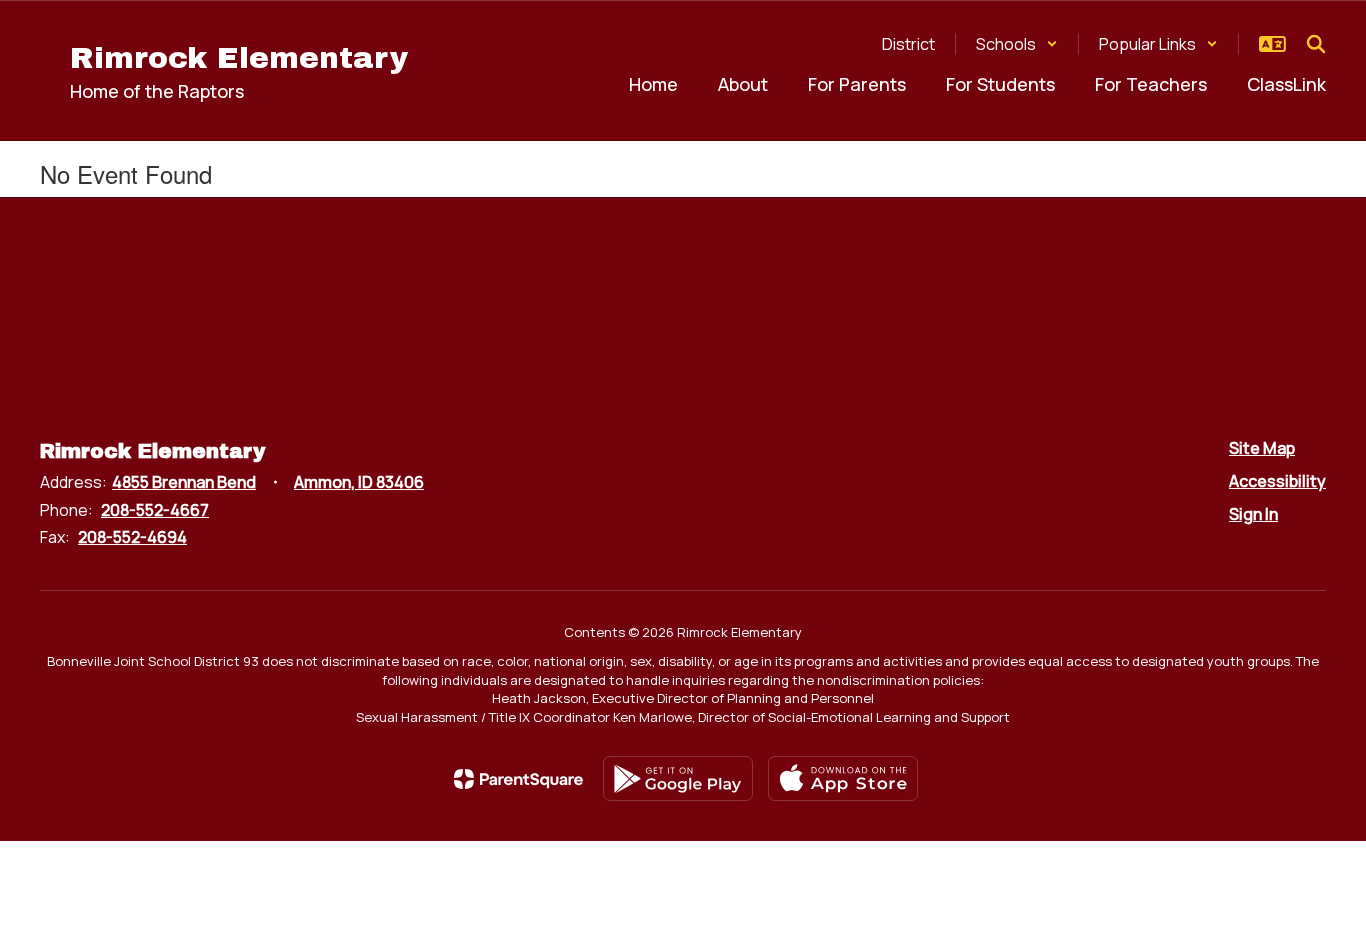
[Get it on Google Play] (678, 778)
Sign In (1253, 514)
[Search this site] (1316, 44)
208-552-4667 (155, 510)
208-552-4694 (132, 537)
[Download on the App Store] (843, 778)
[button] (1017, 44)
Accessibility (1277, 481)
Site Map (1262, 448)
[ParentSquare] (518, 779)
